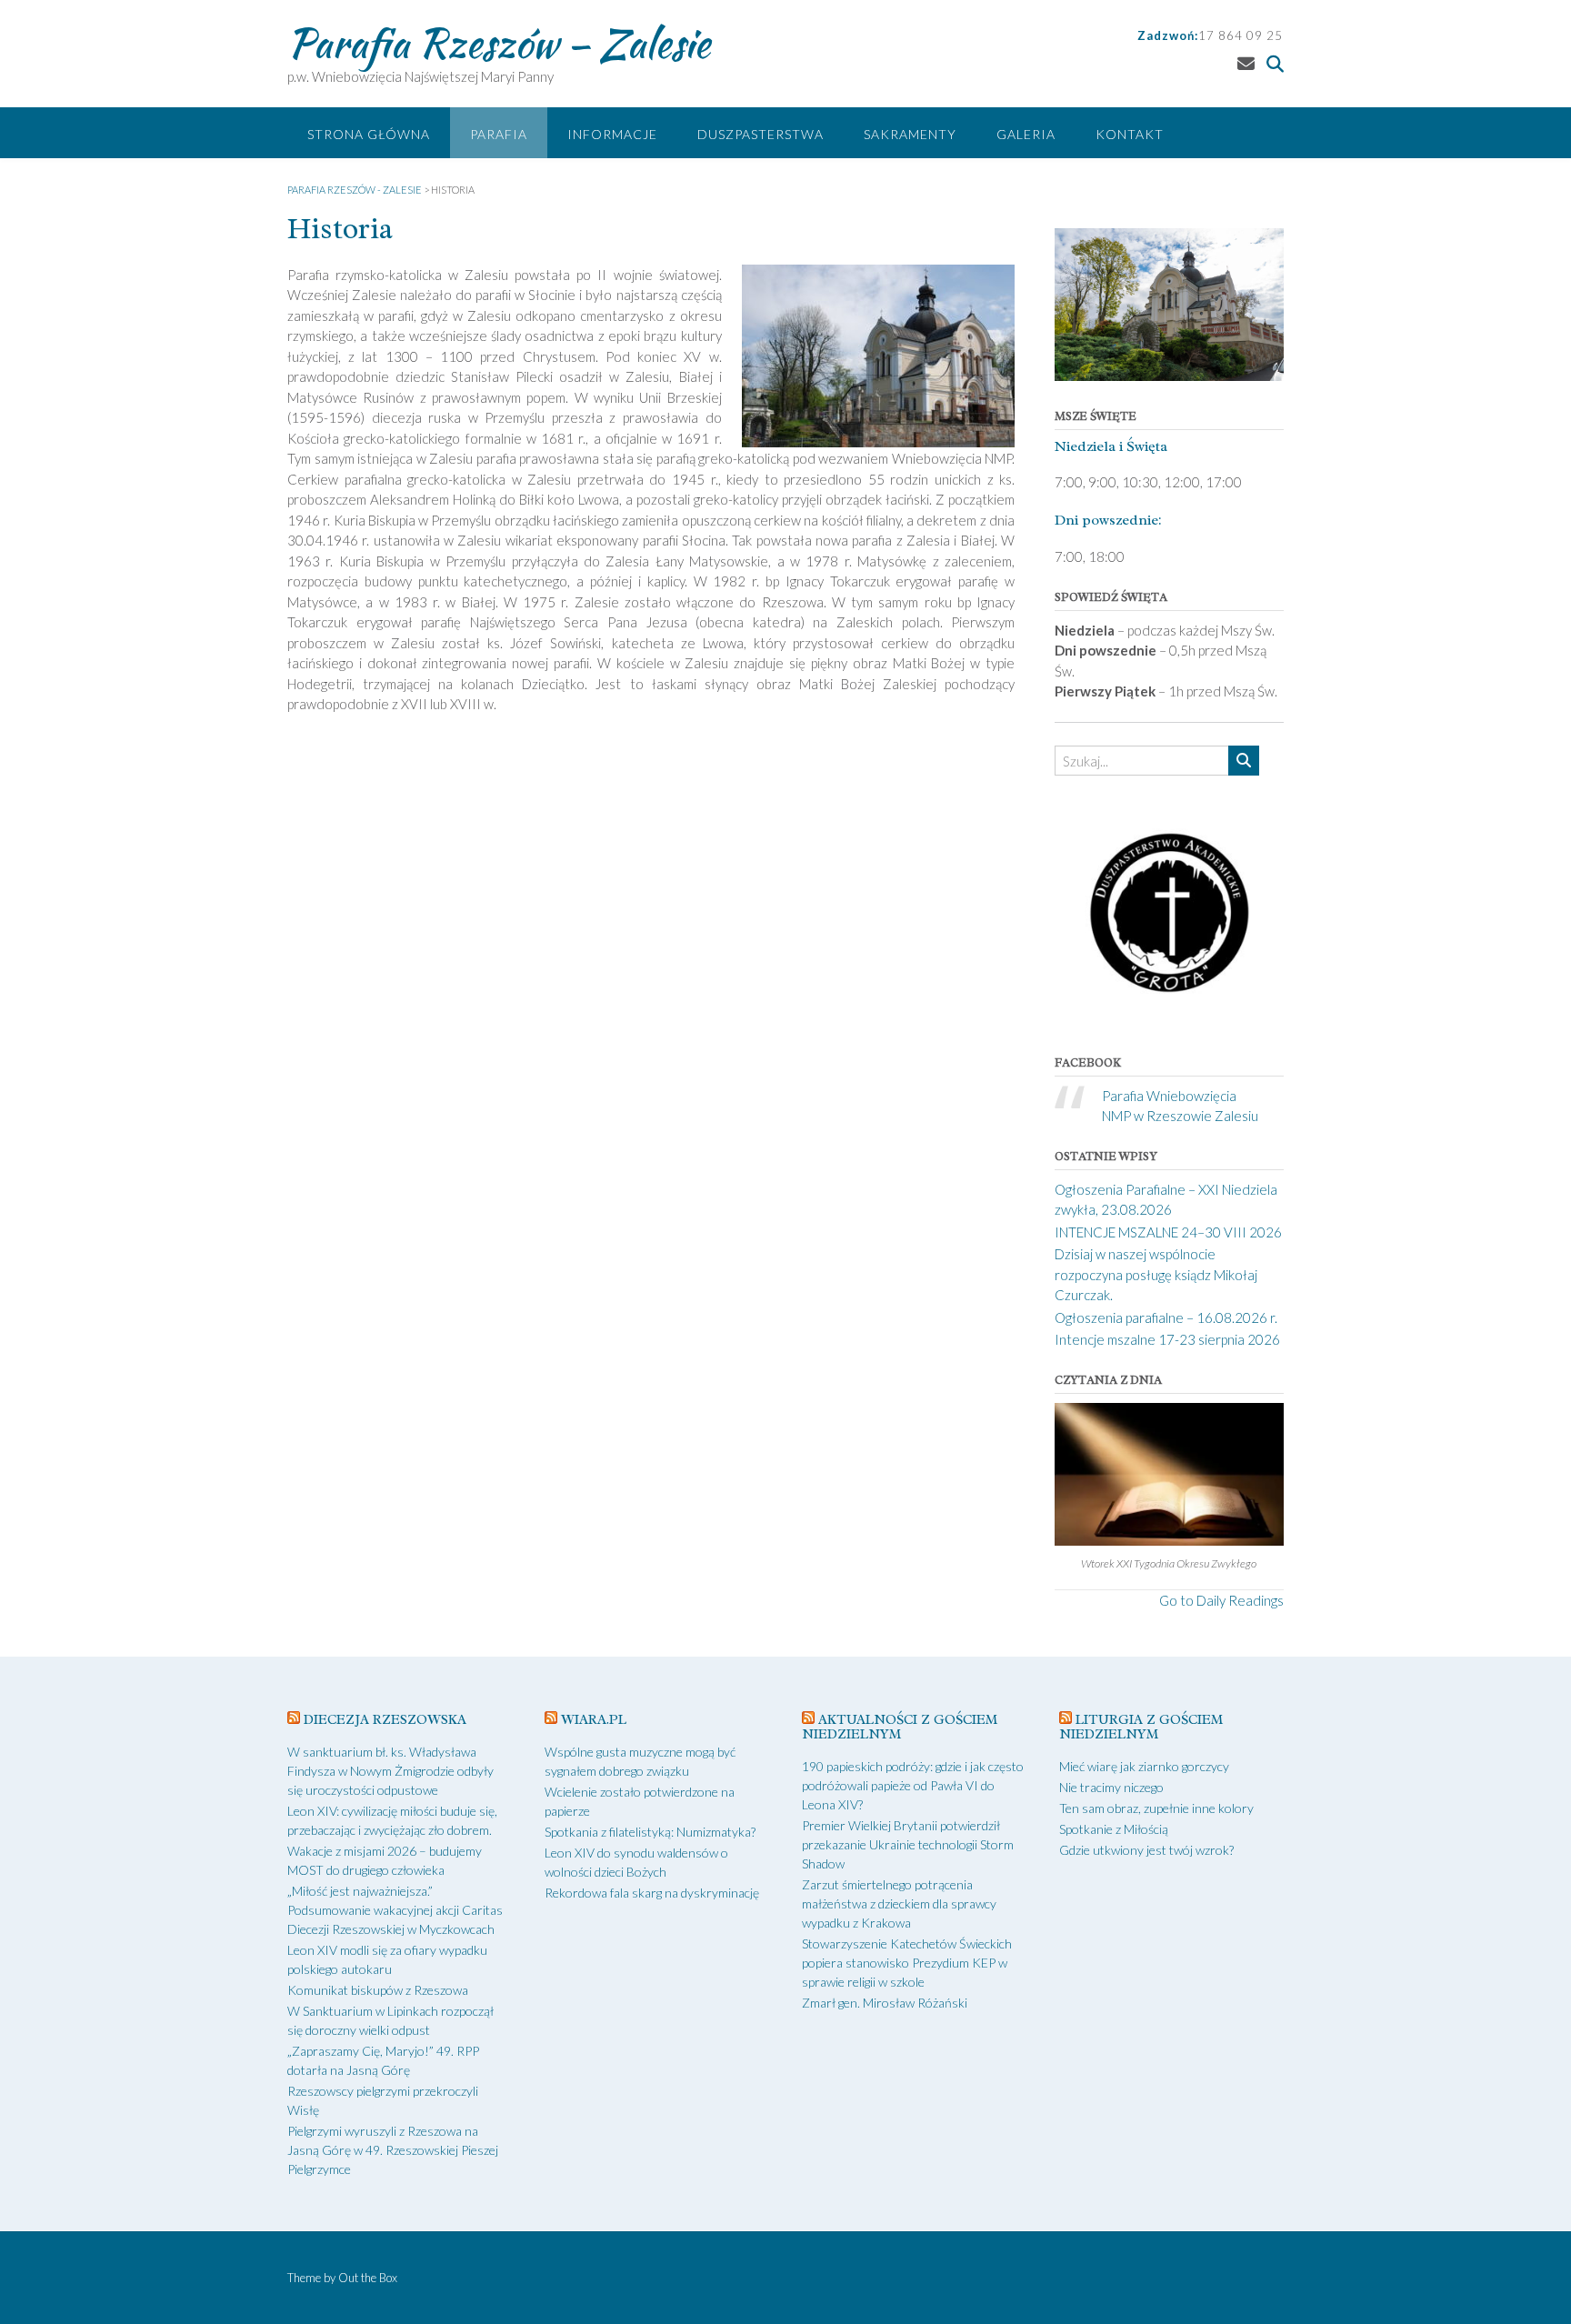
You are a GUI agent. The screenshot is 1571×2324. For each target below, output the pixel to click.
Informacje (612, 134)
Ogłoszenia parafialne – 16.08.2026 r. (1166, 1317)
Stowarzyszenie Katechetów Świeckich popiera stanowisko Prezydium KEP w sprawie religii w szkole (907, 1963)
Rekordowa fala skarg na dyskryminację (652, 1893)
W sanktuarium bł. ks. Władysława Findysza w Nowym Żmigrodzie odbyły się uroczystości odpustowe (390, 1771)
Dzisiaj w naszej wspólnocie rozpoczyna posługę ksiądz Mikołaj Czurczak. (1156, 1274)
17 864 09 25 (1241, 35)
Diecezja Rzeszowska (385, 1720)
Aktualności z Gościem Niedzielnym (900, 1727)
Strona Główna (369, 134)
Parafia (499, 134)
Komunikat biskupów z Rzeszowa (378, 1990)
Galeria (1026, 134)
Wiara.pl (594, 1720)
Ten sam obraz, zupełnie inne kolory (1156, 1808)
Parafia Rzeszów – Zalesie (499, 43)
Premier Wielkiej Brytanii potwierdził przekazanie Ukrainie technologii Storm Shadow (908, 1844)
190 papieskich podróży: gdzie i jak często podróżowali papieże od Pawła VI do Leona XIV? (913, 1785)
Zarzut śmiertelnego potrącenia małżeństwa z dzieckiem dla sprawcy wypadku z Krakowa (899, 1903)
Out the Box (368, 2278)
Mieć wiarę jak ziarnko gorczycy (1144, 1766)
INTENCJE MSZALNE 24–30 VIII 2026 (1168, 1232)
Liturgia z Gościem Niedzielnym (1141, 1727)
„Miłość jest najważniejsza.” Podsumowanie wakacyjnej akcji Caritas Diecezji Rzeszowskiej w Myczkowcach (395, 1910)
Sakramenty (910, 134)
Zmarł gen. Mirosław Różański (885, 2003)
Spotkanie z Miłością (1114, 1829)
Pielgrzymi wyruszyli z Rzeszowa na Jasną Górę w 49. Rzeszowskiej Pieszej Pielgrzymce (393, 2150)
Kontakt (1130, 134)
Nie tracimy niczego (1111, 1787)
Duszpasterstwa (760, 134)
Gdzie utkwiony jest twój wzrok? (1146, 1850)
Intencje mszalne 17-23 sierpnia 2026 (1167, 1339)
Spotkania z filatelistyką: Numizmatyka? (650, 1832)
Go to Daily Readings (1221, 1600)
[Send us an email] (1246, 63)
